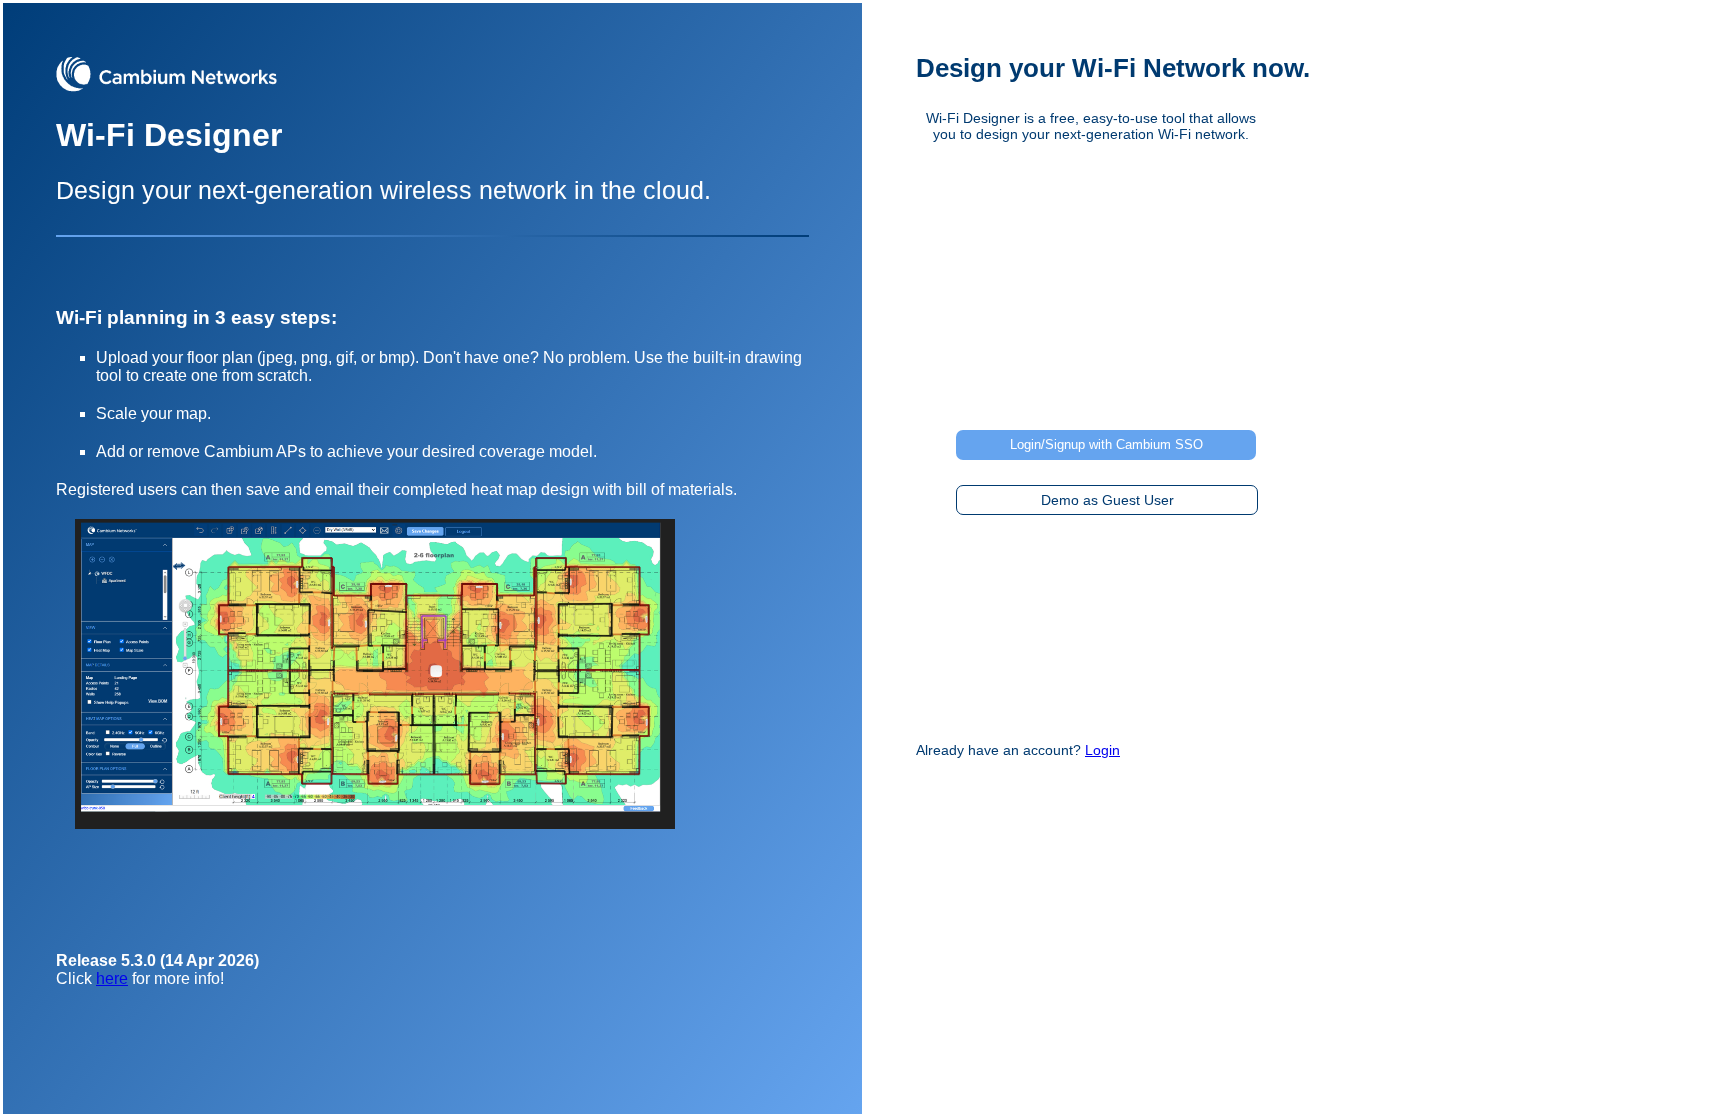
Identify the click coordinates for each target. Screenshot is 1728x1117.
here (112, 978)
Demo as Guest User (1107, 500)
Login (1102, 750)
